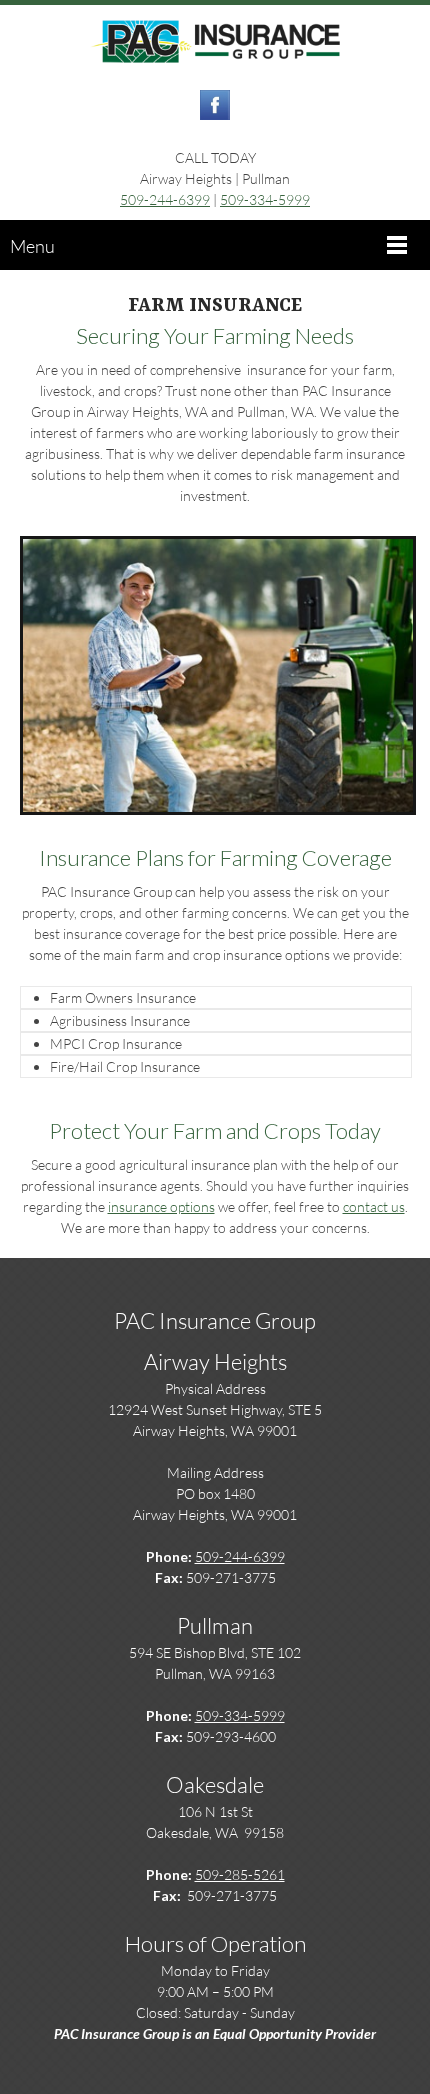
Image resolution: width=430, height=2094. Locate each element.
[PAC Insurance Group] (215, 42)
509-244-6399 (165, 199)
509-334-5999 (265, 199)
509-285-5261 (240, 1874)
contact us (374, 1206)
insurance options (161, 1206)
